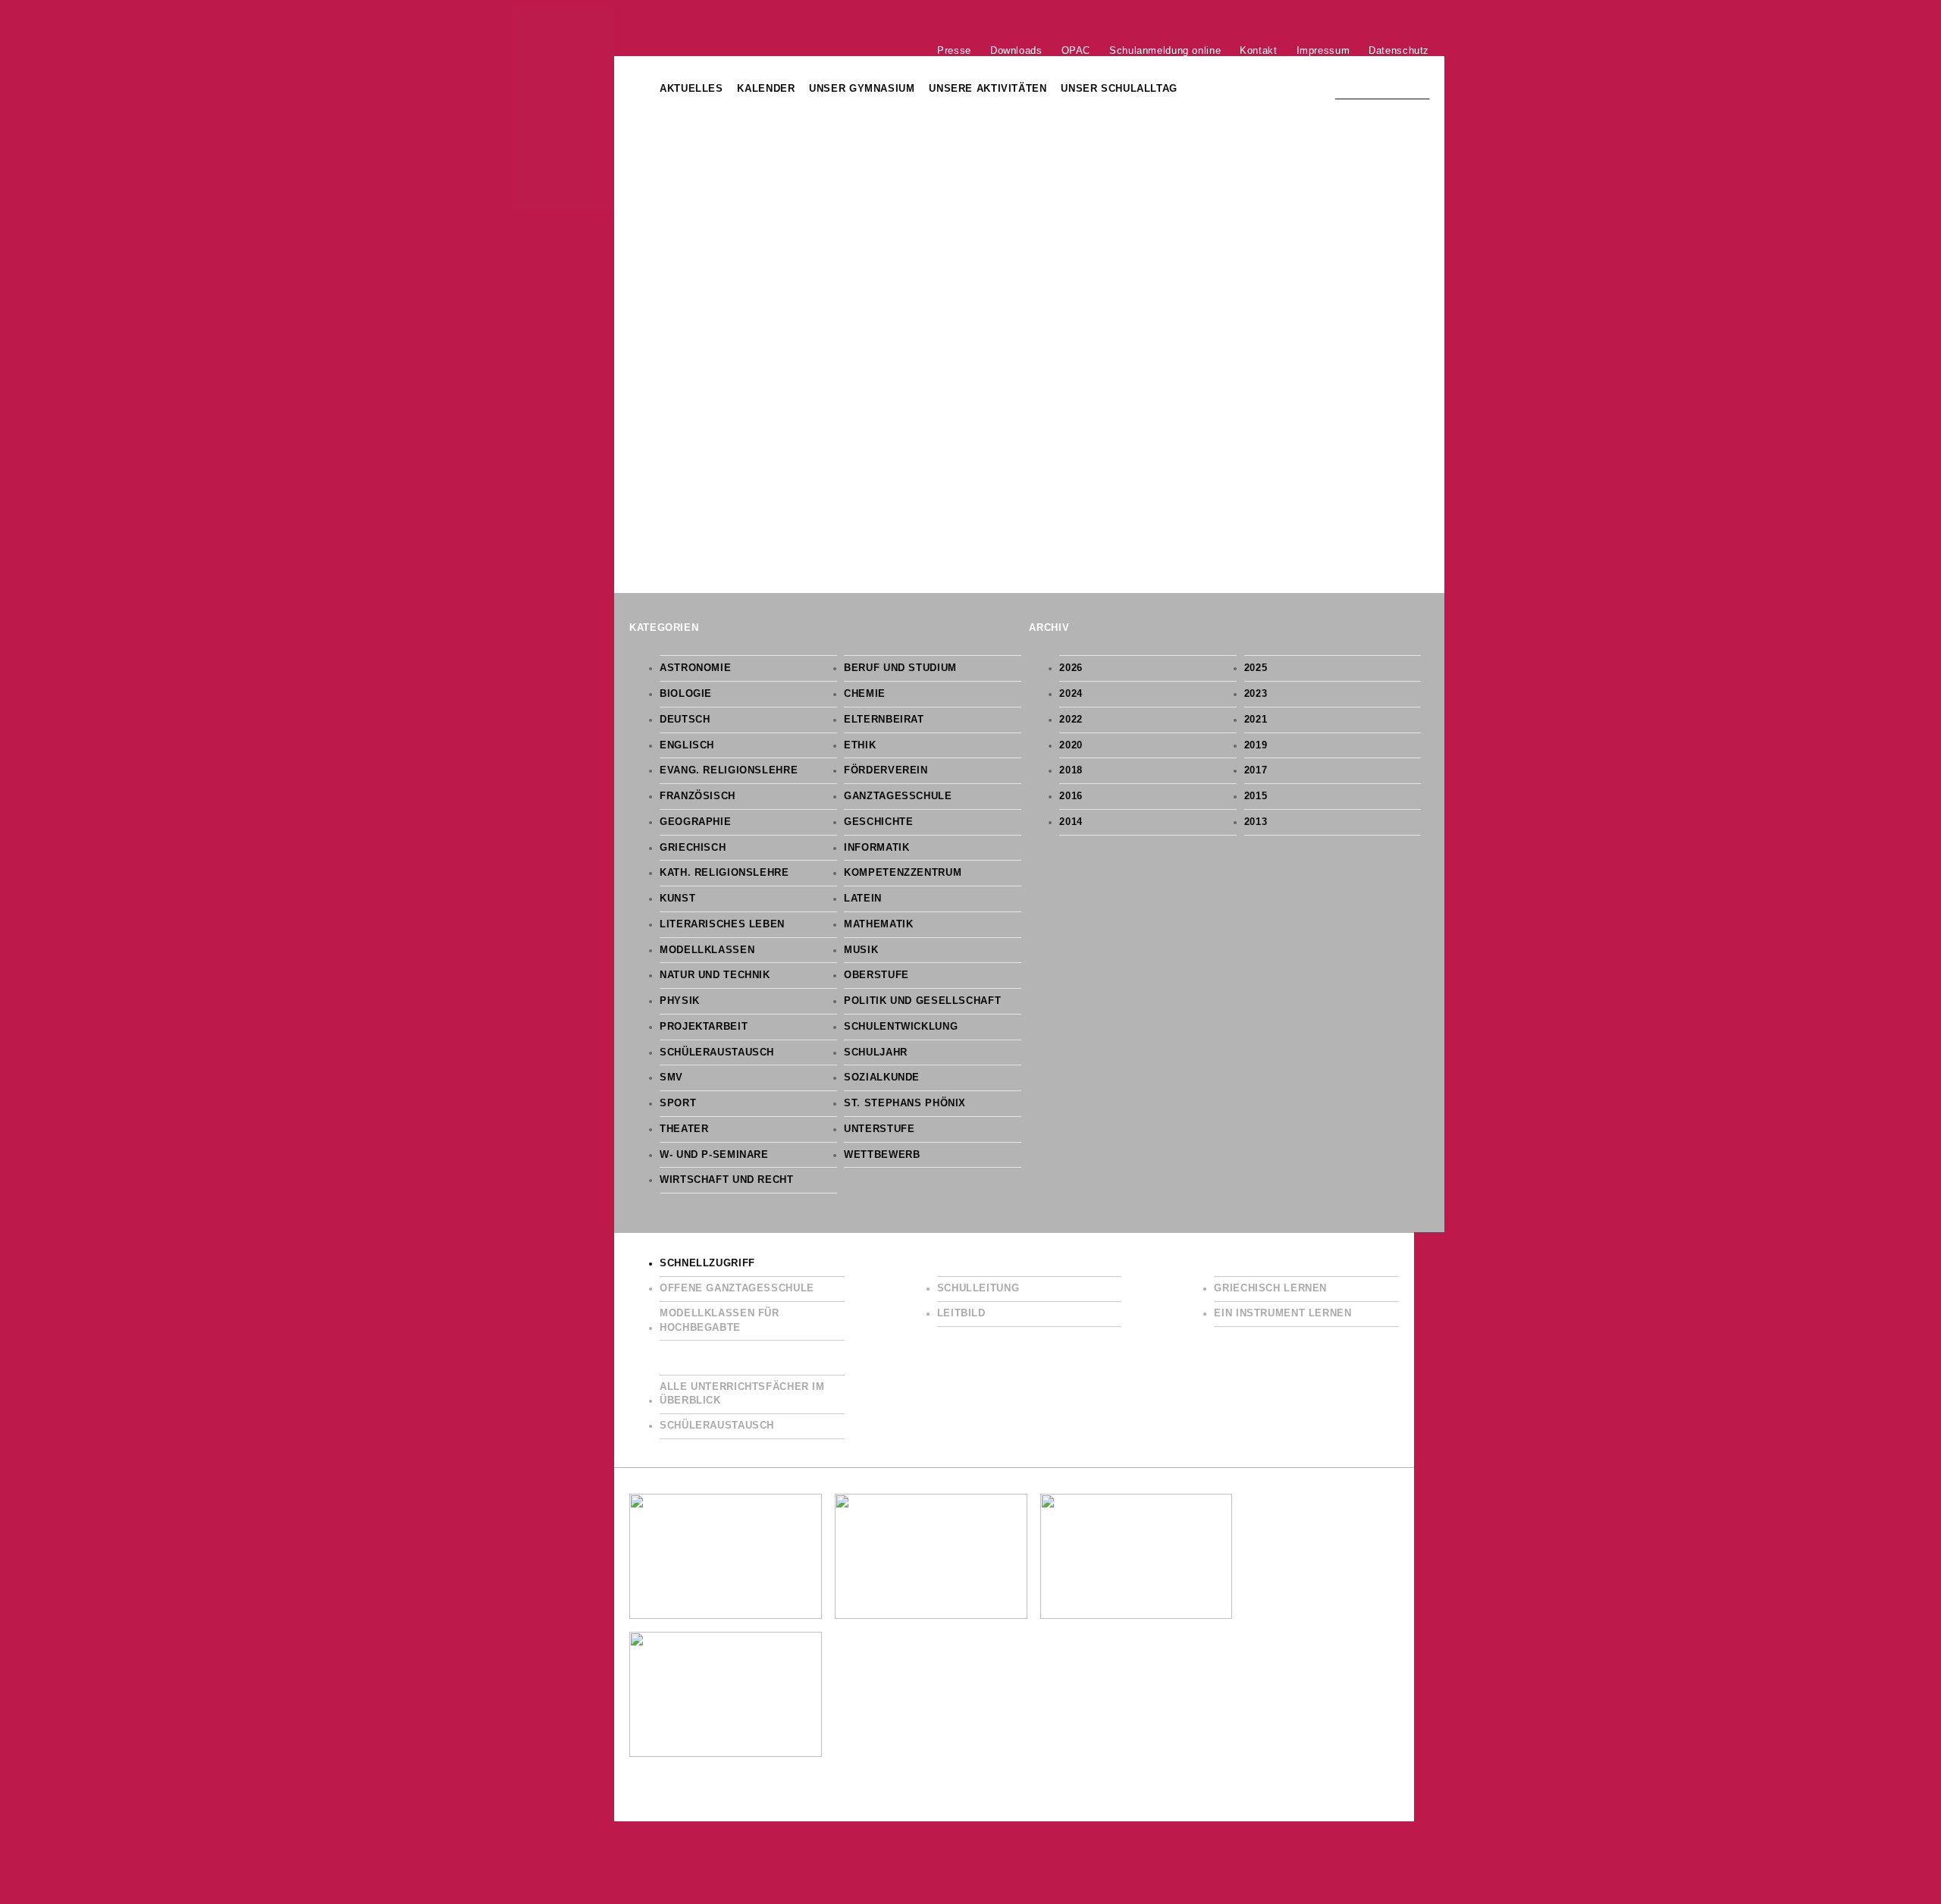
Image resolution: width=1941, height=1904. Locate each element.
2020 (1071, 745)
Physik (680, 1001)
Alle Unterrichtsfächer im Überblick (742, 1394)
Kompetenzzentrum (903, 873)
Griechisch (693, 848)
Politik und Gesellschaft (922, 1001)
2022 (1071, 720)
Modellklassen (707, 950)
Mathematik (878, 924)
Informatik (876, 848)
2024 (1071, 694)
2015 (1256, 796)
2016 (1071, 796)
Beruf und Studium (900, 668)
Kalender (766, 89)
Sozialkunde (882, 1077)
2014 (1071, 822)
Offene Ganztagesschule (737, 1288)
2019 (1256, 745)
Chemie (865, 694)
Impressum (1323, 50)
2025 (1256, 668)
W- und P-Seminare (714, 1155)
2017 (1256, 770)
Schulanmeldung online (1165, 50)
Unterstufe (879, 1129)
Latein (863, 899)
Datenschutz (1399, 50)
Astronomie (695, 668)
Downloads (1016, 50)
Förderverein (886, 770)
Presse (954, 50)
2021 (1256, 720)
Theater (684, 1129)
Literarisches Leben (722, 924)
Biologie (686, 694)
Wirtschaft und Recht (727, 1180)
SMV (671, 1077)
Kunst (677, 899)
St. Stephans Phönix (905, 1103)
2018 (1071, 770)
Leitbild (961, 1313)
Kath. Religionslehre (724, 873)
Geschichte (878, 822)
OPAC (1076, 50)
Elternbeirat (884, 720)
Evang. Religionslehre (729, 770)
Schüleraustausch (717, 1052)
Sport (678, 1103)
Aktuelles (691, 89)
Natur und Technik (715, 975)
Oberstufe (876, 975)
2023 (1256, 694)
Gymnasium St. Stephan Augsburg (563, 108)
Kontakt (1258, 50)
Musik (861, 950)
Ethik (860, 745)
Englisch (687, 745)
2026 (1071, 668)
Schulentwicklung (901, 1027)
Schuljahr (876, 1052)
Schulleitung (978, 1288)
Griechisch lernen (1270, 1288)
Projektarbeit (704, 1027)
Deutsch (685, 720)
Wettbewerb (882, 1155)
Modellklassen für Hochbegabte (720, 1321)
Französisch (698, 796)
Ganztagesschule (898, 796)
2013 (1256, 822)
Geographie (695, 822)
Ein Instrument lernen (1283, 1313)
